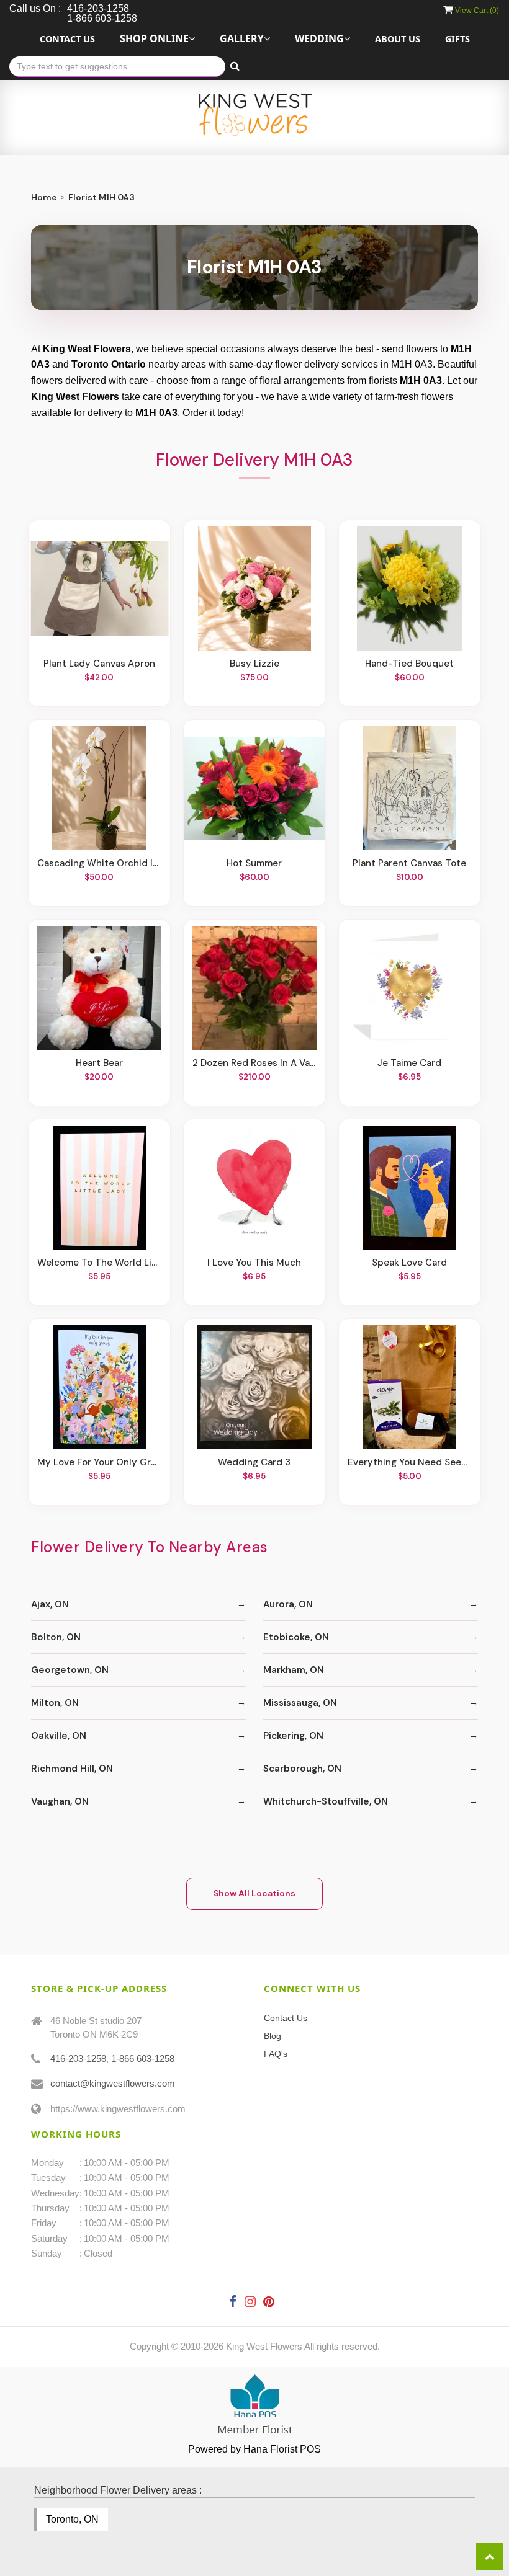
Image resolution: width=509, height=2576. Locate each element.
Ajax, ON (50, 1604)
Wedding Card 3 (254, 1462)
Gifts (457, 39)
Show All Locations (254, 1893)
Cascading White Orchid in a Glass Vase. (99, 863)
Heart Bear (99, 1063)
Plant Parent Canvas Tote (409, 863)
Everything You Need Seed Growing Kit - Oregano (410, 1462)
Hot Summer (254, 863)
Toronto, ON (72, 2519)
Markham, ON (294, 1670)
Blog (273, 2036)
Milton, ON (55, 1703)
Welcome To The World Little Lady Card (99, 1263)
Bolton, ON (56, 1637)
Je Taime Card (409, 1063)
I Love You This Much (254, 1263)
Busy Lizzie (254, 664)
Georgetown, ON (70, 1670)
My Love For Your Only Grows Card (99, 1462)
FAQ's (276, 2054)
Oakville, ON (59, 1736)
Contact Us (67, 39)
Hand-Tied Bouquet (409, 664)
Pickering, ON (293, 1736)
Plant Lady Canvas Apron (99, 664)
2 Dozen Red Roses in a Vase (254, 1063)
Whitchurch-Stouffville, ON (326, 1801)
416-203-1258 (78, 2059)
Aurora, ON (288, 1604)
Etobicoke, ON (296, 1637)
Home (44, 197)
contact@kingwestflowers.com (113, 2083)
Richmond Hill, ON (72, 1769)
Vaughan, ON (60, 1801)
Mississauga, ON (300, 1703)
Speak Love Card (409, 1263)
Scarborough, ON (302, 1769)
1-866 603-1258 (143, 2059)
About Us (398, 39)
